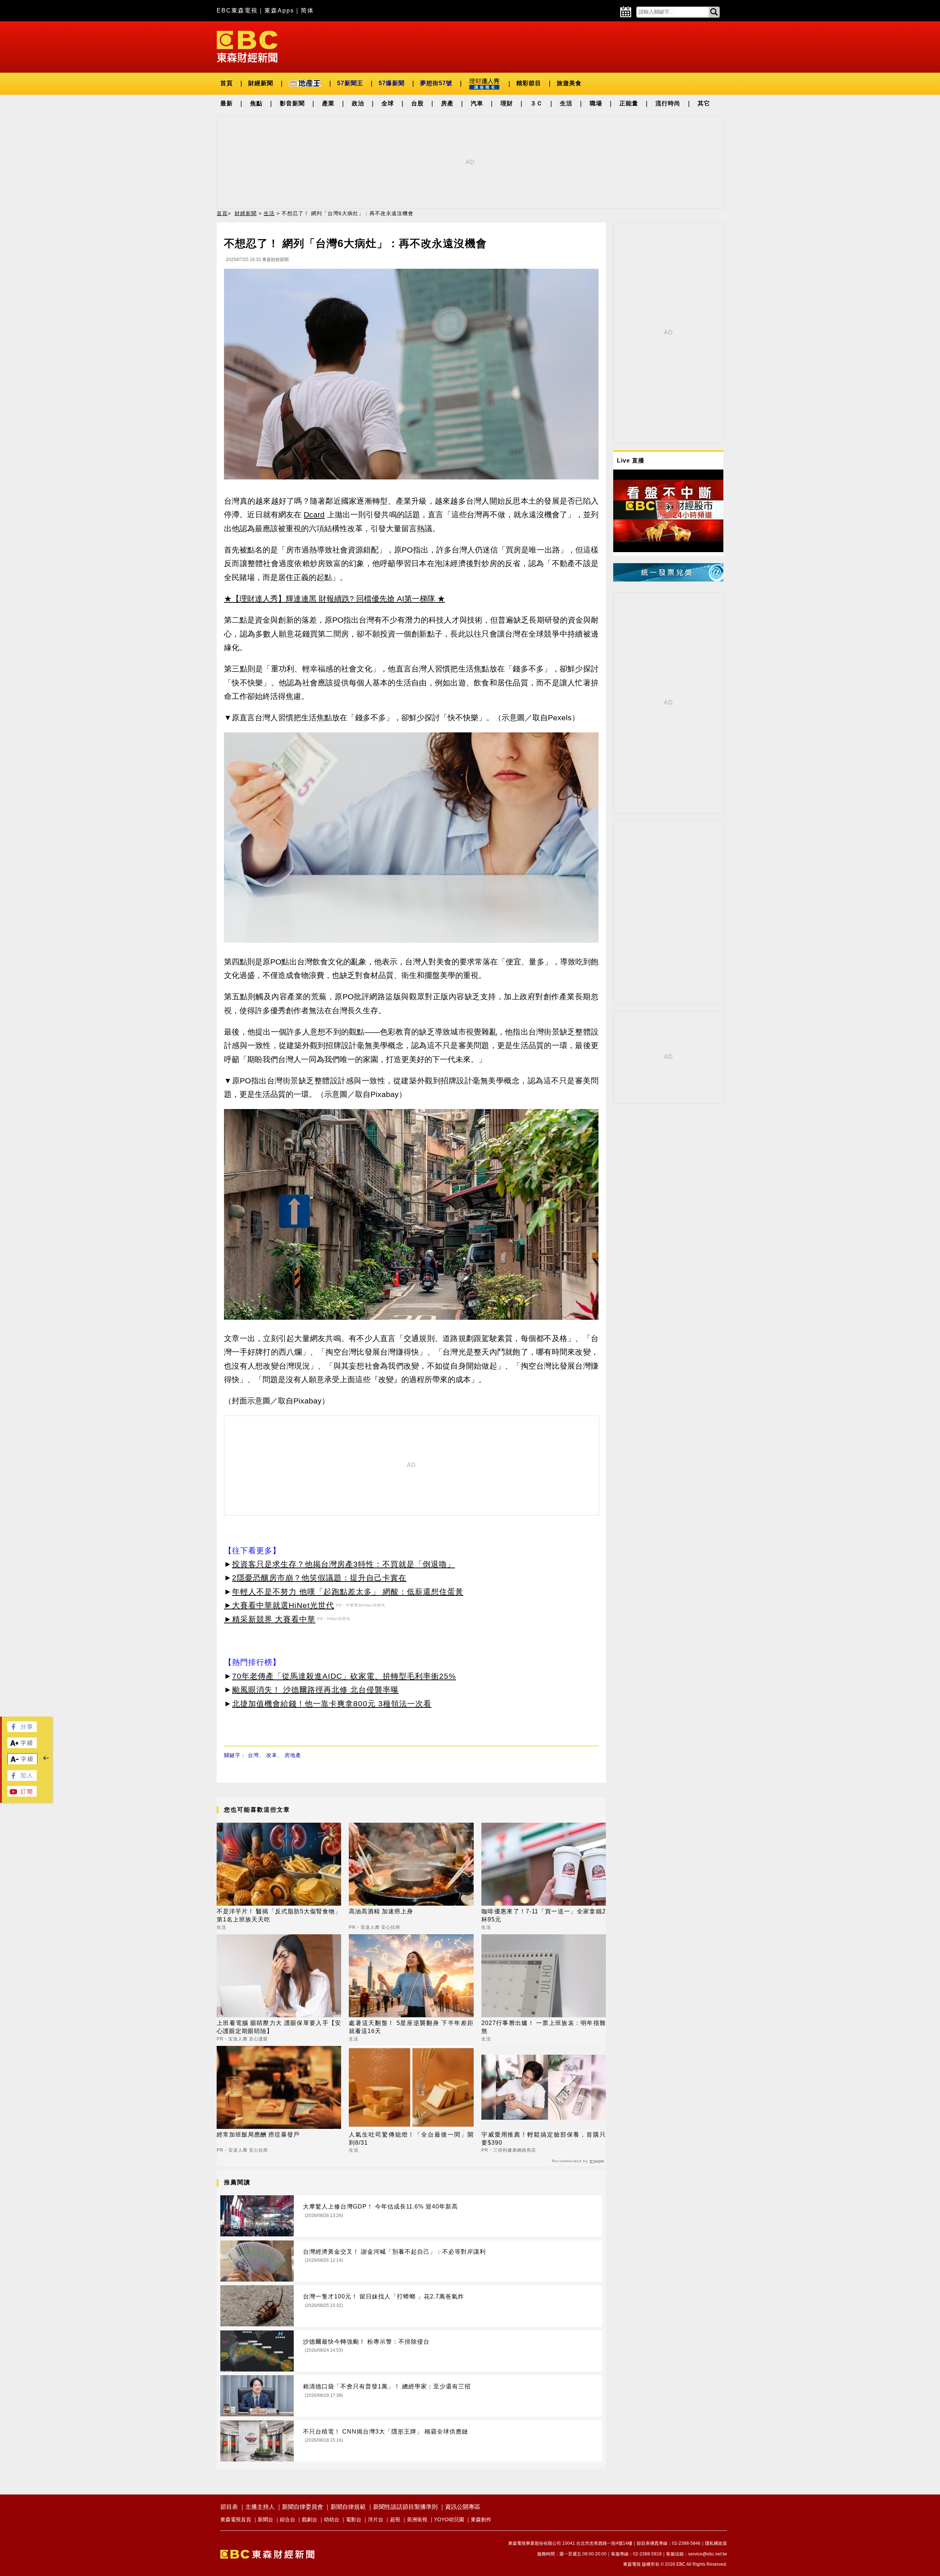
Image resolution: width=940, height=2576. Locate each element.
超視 (395, 2519)
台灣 (253, 1755)
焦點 (256, 103)
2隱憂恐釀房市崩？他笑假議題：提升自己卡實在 (319, 1578)
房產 (447, 103)
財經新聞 (261, 83)
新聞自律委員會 (303, 2507)
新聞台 (265, 2519)
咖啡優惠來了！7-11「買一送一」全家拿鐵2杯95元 (544, 1915)
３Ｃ (536, 103)
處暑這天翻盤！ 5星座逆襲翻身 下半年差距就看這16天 (411, 2027)
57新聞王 (350, 83)
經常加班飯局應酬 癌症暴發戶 (258, 2135)
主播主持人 (260, 2507)
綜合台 (288, 2519)
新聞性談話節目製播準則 (405, 2507)
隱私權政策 (716, 2543)
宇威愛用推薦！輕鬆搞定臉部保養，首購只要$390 (544, 2139)
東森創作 (481, 2519)
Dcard (314, 515)
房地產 (293, 1755)
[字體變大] (22, 1746)
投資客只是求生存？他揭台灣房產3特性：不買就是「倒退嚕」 (344, 1564)
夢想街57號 (436, 83)
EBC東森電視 (237, 10)
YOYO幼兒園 (449, 2519)
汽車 (477, 103)
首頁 (227, 83)
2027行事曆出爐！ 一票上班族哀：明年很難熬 (544, 2027)
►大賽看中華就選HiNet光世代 (279, 1605)
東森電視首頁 (236, 2519)
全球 (388, 103)
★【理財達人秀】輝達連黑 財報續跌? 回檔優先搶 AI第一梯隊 (330, 599)
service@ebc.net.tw (708, 2554)
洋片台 (376, 2519)
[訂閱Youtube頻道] (22, 1795)
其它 (704, 103)
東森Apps (279, 10)
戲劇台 (310, 2519)
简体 (307, 10)
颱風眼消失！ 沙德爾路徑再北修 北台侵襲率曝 (315, 1690)
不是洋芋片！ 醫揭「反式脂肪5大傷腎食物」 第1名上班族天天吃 (279, 1915)
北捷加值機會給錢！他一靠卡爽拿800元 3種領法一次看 (332, 1704)
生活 (566, 103)
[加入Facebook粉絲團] (22, 1779)
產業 (328, 103)
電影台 (354, 2519)
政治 (358, 103)
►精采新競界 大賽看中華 (270, 1619)
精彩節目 (529, 83)
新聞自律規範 (348, 2507)
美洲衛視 (417, 2519)
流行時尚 (668, 103)
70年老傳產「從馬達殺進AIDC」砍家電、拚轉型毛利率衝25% (344, 1676)
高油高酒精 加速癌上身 (381, 1911)
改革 (272, 1755)
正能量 (629, 103)
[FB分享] (22, 1730)
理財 (507, 103)
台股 (417, 103)
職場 (596, 103)
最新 (227, 103)
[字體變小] (22, 1763)
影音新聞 (292, 103)
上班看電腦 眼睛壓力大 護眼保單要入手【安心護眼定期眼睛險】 (279, 2027)
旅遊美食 (569, 83)
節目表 (229, 2507)
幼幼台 (332, 2519)
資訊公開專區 (463, 2507)
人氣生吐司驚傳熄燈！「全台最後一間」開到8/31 (411, 2139)
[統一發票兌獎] (668, 579)
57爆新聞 (392, 83)
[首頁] (247, 46)
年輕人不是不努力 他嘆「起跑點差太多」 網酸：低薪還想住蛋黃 (348, 1592)
